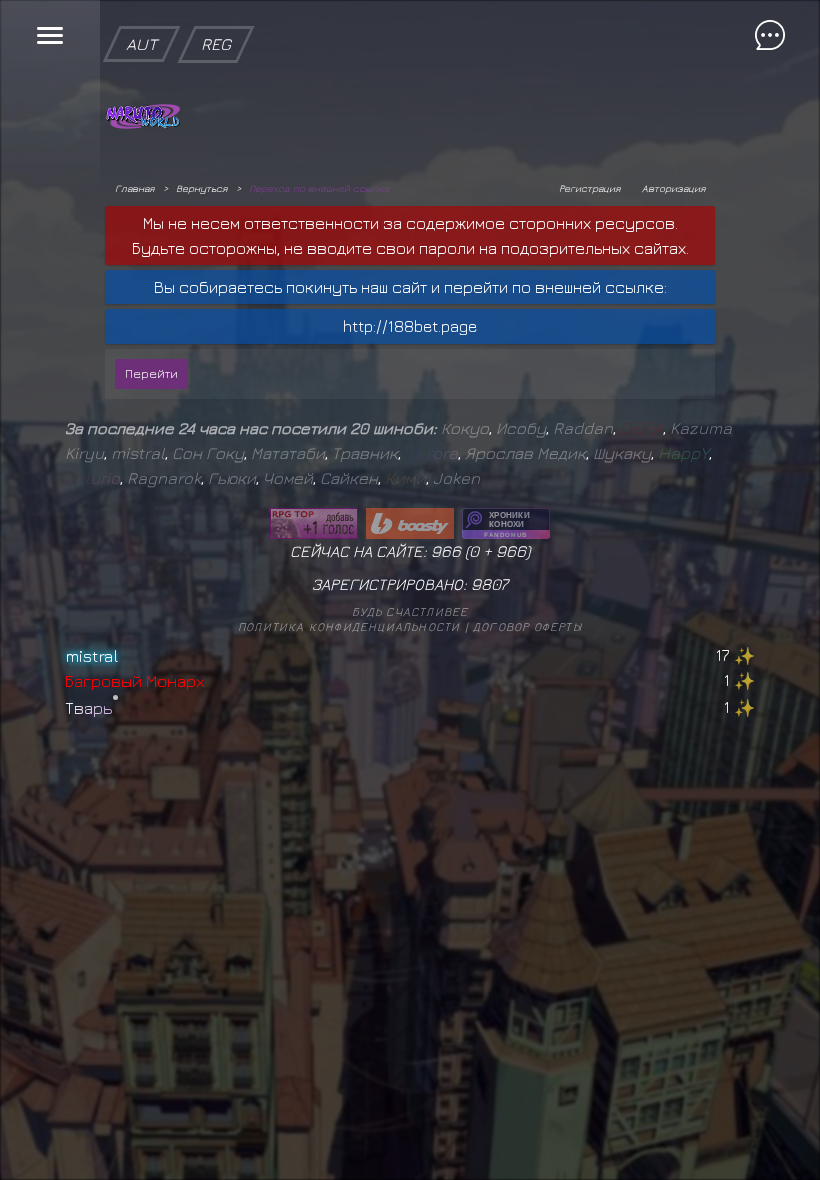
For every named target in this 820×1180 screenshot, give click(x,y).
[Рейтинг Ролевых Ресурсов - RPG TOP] (314, 523)
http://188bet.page (410, 326)
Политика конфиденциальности (349, 626)
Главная (134, 188)
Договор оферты (527, 626)
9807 (489, 584)
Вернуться (201, 188)
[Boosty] (410, 523)
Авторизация (673, 188)
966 (511, 551)
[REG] (216, 10)
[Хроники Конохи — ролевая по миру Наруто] (506, 523)
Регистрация (589, 188)
